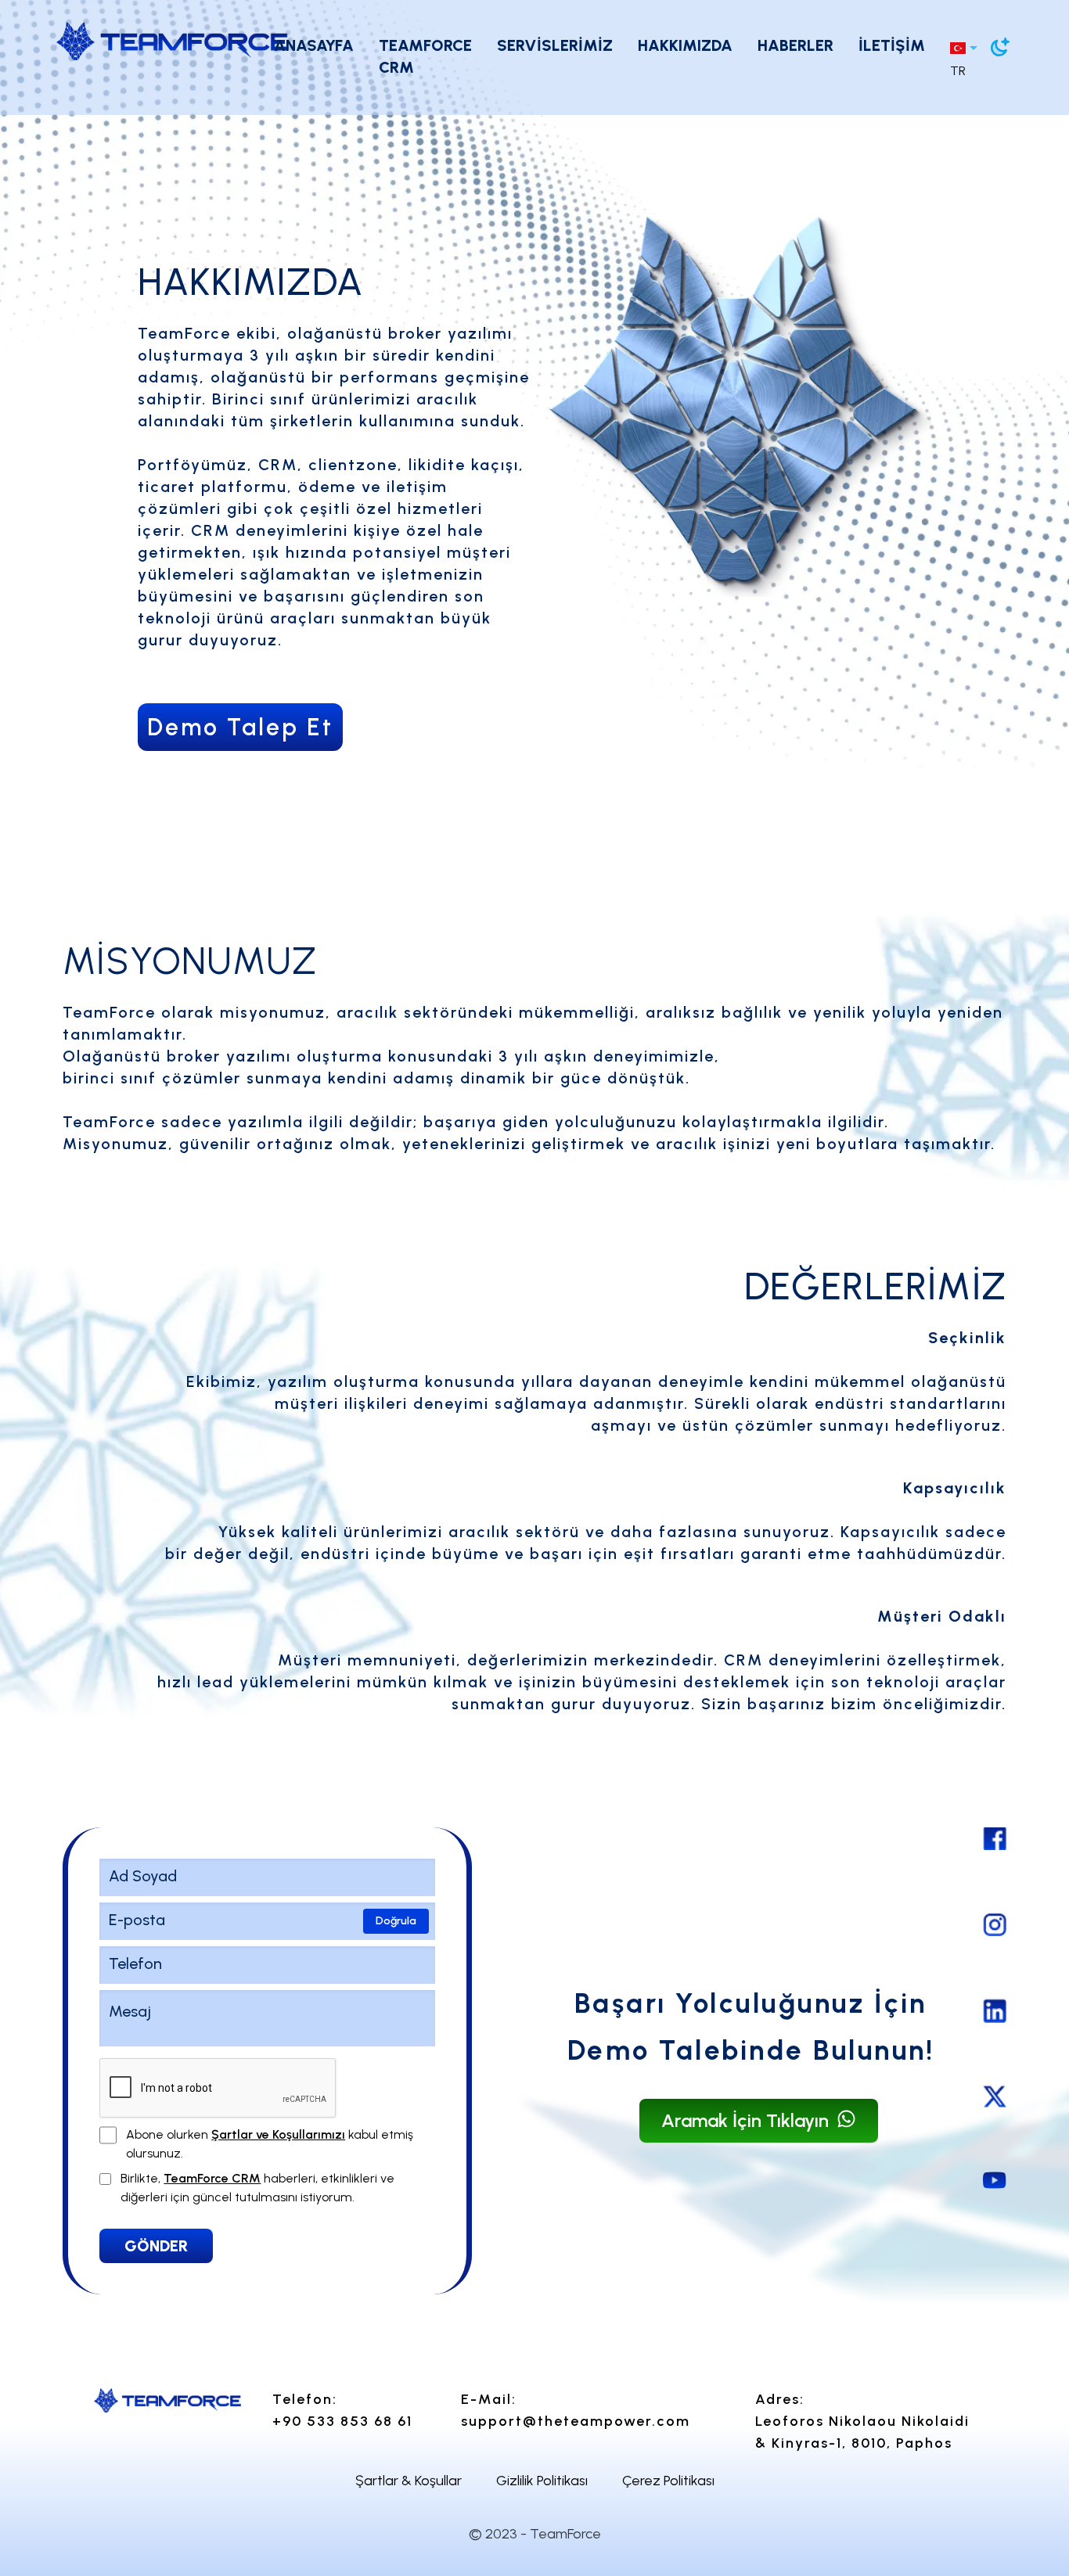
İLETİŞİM (892, 45)
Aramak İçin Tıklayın (747, 2120)
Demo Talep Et (240, 727)
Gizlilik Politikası (542, 2481)
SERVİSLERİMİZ (555, 45)
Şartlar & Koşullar (409, 2481)
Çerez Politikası (668, 2481)
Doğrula (396, 1921)
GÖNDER (156, 2246)
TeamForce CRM (212, 2178)
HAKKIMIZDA (685, 45)
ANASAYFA (314, 45)
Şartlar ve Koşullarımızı (278, 2134)
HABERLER (795, 45)
